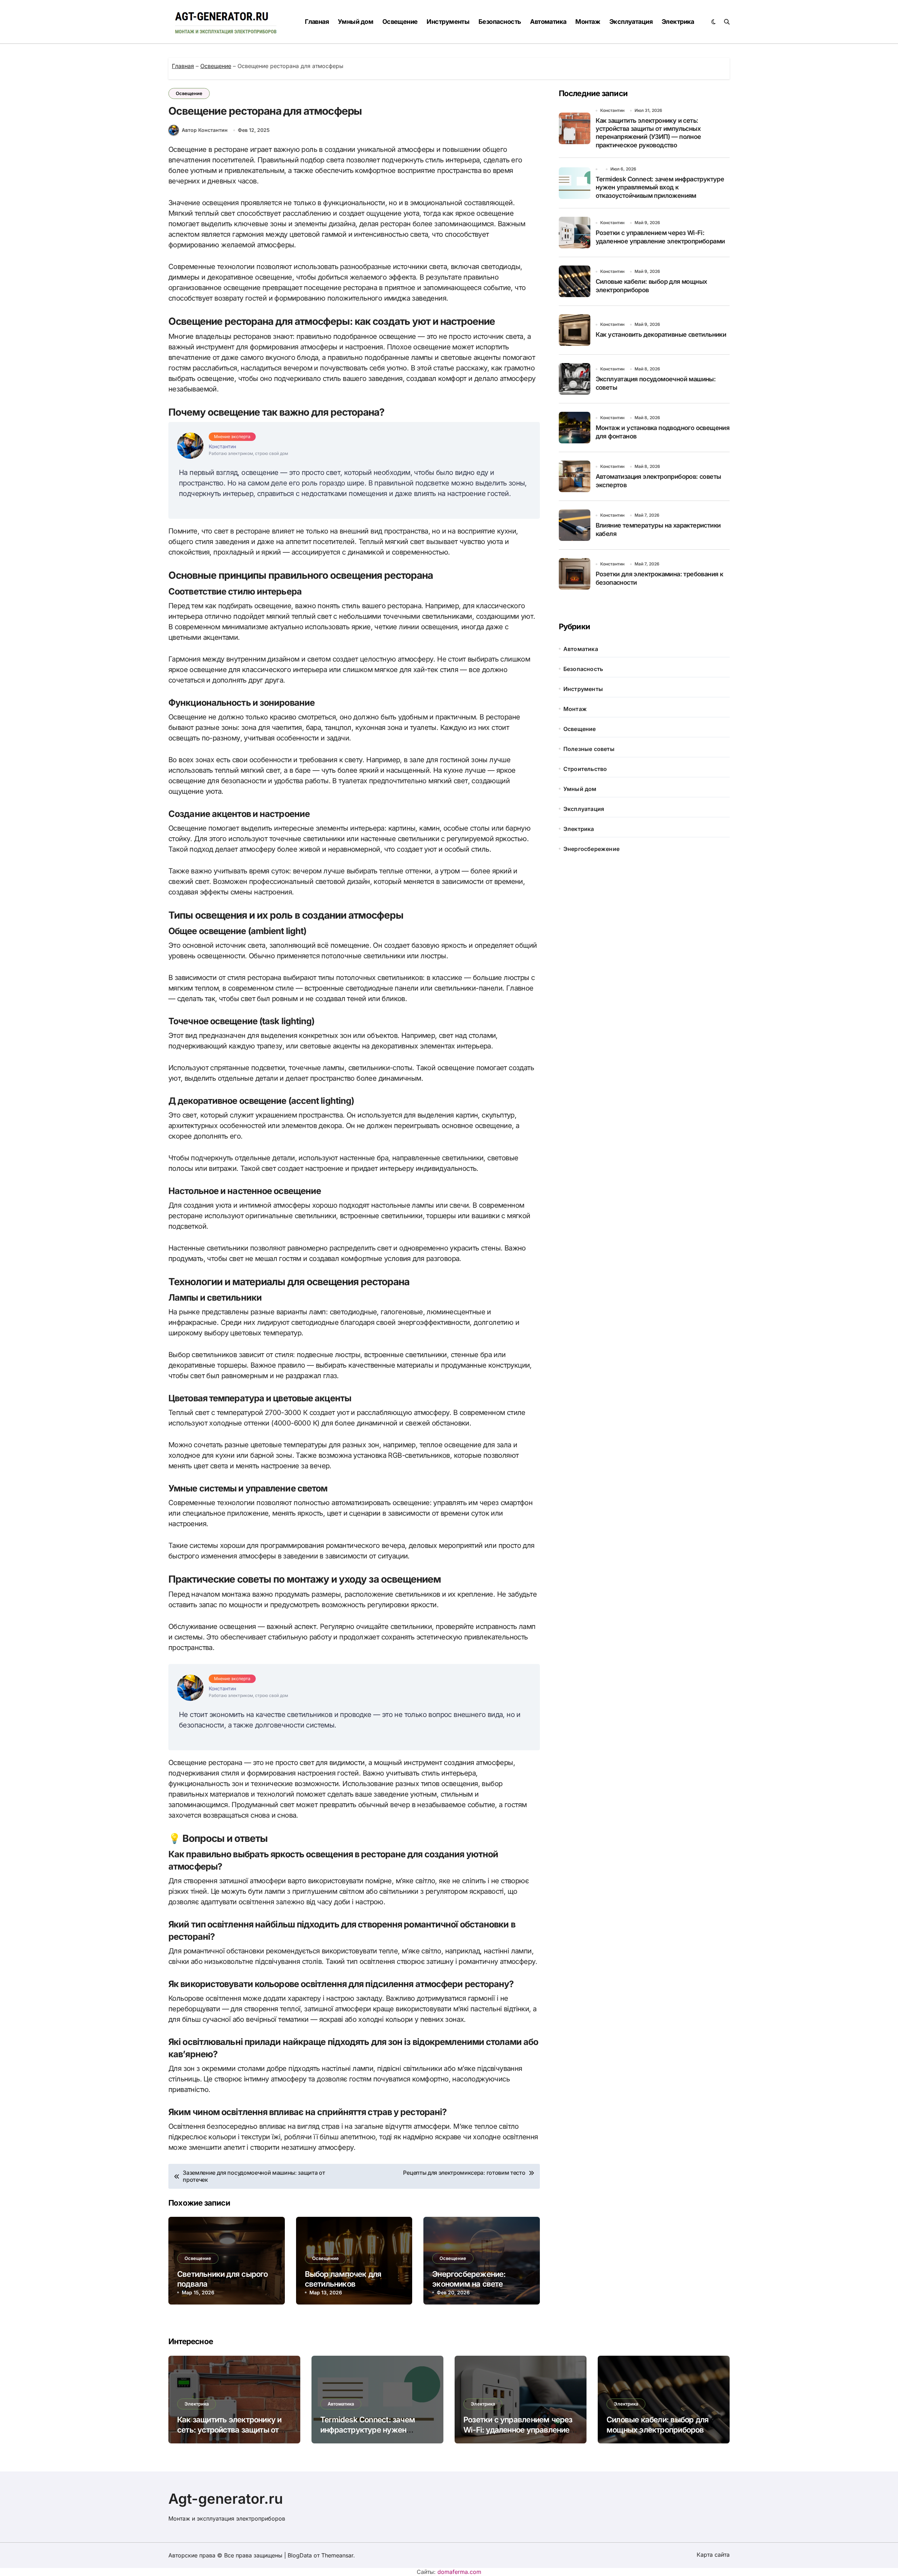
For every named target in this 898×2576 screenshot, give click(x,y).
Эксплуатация (631, 22)
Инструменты (448, 22)
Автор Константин (205, 130)
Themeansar (337, 2555)
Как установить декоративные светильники (661, 334)
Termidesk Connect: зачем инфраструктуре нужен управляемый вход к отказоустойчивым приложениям (660, 187)
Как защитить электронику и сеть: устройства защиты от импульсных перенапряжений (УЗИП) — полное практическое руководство (648, 133)
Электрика (678, 22)
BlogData (300, 2555)
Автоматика (548, 22)
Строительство (585, 769)
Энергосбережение (591, 849)
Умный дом (356, 22)
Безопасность (500, 22)
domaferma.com (459, 2572)
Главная (317, 22)
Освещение (400, 22)
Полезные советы (589, 749)
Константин (612, 110)
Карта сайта (713, 2555)
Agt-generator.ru (226, 2499)
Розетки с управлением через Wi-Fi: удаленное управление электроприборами (518, 2430)
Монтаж (588, 22)
